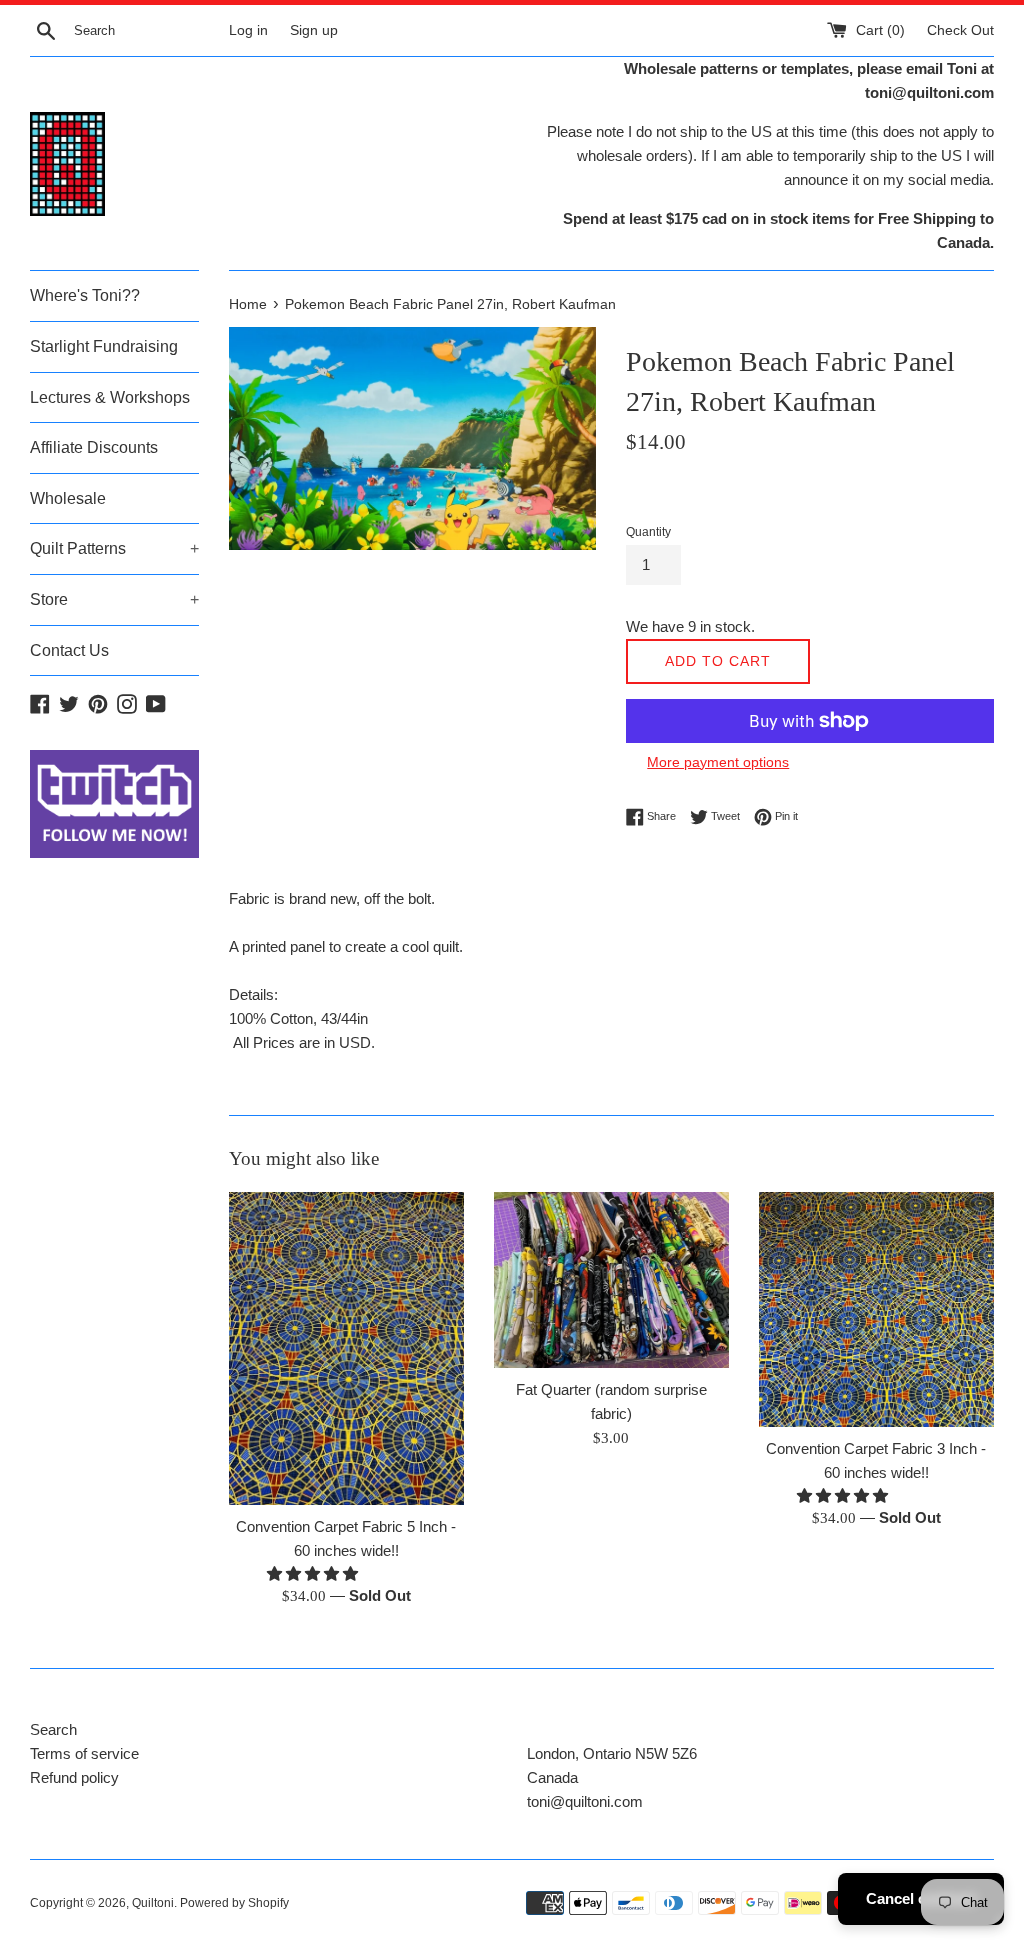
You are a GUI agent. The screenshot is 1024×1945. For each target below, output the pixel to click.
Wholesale (68, 498)
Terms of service (84, 1753)
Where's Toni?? (85, 295)
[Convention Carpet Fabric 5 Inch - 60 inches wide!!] (346, 1348)
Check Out (960, 30)
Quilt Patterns (114, 548)
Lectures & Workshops (110, 397)
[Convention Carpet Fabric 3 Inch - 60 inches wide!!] (876, 1309)
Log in (248, 30)
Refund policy (74, 1777)
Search (53, 1729)
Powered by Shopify (234, 1903)
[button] (314, 1573)
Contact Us (69, 650)
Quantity (648, 532)
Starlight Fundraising (104, 346)
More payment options (718, 762)
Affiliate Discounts (94, 447)
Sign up (314, 30)
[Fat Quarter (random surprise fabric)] (611, 1280)
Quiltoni (153, 1903)
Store (114, 599)
